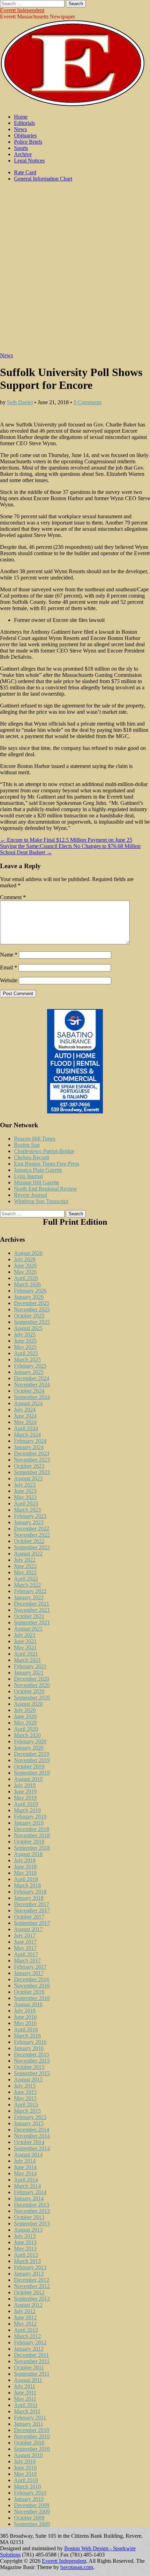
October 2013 (29, 2217)
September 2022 (32, 1547)
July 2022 (25, 1560)
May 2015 (25, 2098)
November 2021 (32, 1610)
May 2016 (25, 2023)
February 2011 (30, 2418)
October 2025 (29, 1316)
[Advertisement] (75, 271)
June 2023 (25, 1491)
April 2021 (26, 1654)
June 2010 (25, 2468)
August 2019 (28, 1779)
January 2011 (29, 2424)
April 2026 (26, 1278)
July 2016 (25, 2011)
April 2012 (26, 2330)
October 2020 (29, 1691)
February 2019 (30, 1817)
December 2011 (31, 2355)
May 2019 (25, 1798)
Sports (21, 148)
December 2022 (32, 1529)
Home (21, 117)
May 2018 (25, 1873)
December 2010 (32, 2430)
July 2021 (25, 1635)
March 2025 (27, 1359)
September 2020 (32, 1698)
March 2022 (27, 1585)
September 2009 (32, 2524)
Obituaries (25, 135)
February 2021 (30, 1666)
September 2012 (32, 2299)
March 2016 (27, 2036)
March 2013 (27, 2261)
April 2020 (26, 1729)
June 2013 (25, 2242)
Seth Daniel (20, 402)
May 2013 (25, 2249)
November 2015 (32, 2061)
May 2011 (25, 2399)
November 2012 (32, 2286)
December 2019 (32, 1754)
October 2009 (29, 2518)
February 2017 (30, 1967)
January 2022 (29, 1597)
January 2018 (29, 1898)
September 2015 (32, 2073)
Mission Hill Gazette (37, 1182)
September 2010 (32, 2449)
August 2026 (28, 1253)
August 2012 (28, 2305)
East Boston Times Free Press (47, 1164)
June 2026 (25, 1266)
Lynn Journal (28, 1176)
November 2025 (32, 1309)
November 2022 (32, 1535)
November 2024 (32, 1385)
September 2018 (32, 1848)
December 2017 (32, 1904)
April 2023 (26, 1503)
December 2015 (32, 2054)
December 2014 (32, 2130)
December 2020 (32, 1679)
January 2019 (29, 1823)
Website (9, 980)
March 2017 (27, 1961)
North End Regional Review (46, 1189)
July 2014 (25, 2161)
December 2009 (32, 2505)
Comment (13, 897)
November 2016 (32, 1986)
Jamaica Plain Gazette (38, 1170)
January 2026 (29, 1297)
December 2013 (32, 2205)
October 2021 (29, 1616)
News (20, 129)
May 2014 (25, 2173)
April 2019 (26, 1804)
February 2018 (30, 1892)
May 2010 (25, 2474)
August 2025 (28, 1328)
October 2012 (29, 2292)
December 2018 (32, 1829)
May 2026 (25, 1272)
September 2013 (32, 2223)
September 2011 (32, 2374)
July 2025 (25, 1334)
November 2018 (32, 1835)
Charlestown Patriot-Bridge (44, 1151)
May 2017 (25, 1948)
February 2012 (30, 2342)
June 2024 (25, 1416)
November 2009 (32, 2511)
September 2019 (32, 1773)
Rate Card (25, 172)
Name (9, 955)
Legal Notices (29, 161)
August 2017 (28, 1929)
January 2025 (29, 1372)
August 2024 (28, 1403)
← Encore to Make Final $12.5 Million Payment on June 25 (66, 840)
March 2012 (27, 2336)
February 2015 (30, 2117)
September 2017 (32, 1923)
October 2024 (29, 1391)
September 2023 (32, 1472)
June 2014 (25, 2167)
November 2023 (32, 1460)
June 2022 (25, 1566)
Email (9, 967)
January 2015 (29, 2123)
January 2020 (29, 1748)
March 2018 (27, 1885)
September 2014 (32, 2148)
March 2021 (27, 1660)
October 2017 (29, 1917)
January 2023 (29, 1522)
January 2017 (29, 1973)
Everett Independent (22, 10)
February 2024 (30, 1441)
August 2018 (28, 1854)
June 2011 (25, 2393)
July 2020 (25, 1710)
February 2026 (30, 1291)
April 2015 (26, 2105)
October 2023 (29, 1466)
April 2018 (26, 1879)
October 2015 (29, 2067)
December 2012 (32, 2280)
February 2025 (30, 1366)
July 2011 (25, 2386)
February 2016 (30, 2042)
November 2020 (32, 1685)
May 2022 (25, 1572)
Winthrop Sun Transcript (41, 1201)
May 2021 (25, 1647)
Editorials (24, 123)
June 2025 (25, 1341)
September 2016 (32, 1998)
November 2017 (32, 1910)
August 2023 (28, 1478)
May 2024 (25, 1422)
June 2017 (25, 1942)
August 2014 (28, 2155)
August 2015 (28, 2079)
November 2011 (32, 2361)
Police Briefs (28, 142)
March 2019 (27, 1810)
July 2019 (25, 1785)
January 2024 (29, 1447)
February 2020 (30, 1741)
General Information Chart (43, 179)
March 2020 (27, 1735)
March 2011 (27, 2411)
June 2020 (25, 1716)
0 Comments (88, 402)
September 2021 (32, 1622)
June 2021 (25, 1641)
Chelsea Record (31, 1157)
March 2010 (27, 2486)
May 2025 (25, 1347)
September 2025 (32, 1322)
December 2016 (32, 1979)
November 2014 (32, 2136)
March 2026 (27, 1284)
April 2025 (26, 1353)
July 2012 (25, 2311)
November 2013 (32, 2211)
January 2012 (29, 2349)
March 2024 (27, 1435)
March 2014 (27, 2186)
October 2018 (29, 1842)
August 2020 (28, 1704)
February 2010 (30, 2493)
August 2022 (28, 1554)
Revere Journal (31, 1195)
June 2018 (25, 1867)
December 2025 (32, 1303)
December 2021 (32, 1604)
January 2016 (29, 2048)
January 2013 (29, 2274)
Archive (23, 154)
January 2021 (29, 1673)
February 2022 (30, 1591)
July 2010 (25, 2461)
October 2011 (29, 2367)
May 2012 (25, 2324)
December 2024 (32, 1378)
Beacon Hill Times (35, 1139)
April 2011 (26, 2405)
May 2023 (25, 1497)
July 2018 (25, 1860)
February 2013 (30, 2267)
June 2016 (25, 2017)
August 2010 (28, 2455)
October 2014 (29, 2142)
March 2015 (27, 2111)
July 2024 (25, 1410)
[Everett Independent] (73, 105)
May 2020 (25, 1723)
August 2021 (28, 1629)
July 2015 (25, 2086)
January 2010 (29, 2499)
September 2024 (32, 1397)
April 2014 (26, 2180)
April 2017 (26, 1954)
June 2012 (25, 2317)
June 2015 (25, 2092)
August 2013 (28, 2230)
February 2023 (30, 1516)
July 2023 (25, 1485)
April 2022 (26, 1579)
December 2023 (32, 1453)
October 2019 (29, 1766)
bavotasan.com (77, 2567)
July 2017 (25, 1935)
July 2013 (25, 2236)
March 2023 (27, 1510)
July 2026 (25, 1259)
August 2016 (28, 2004)
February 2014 (30, 2192)
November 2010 (32, 2436)
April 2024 (26, 1428)
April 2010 (26, 2480)
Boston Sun (27, 1145)
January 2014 (29, 2198)
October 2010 (29, 2443)
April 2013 (26, 2255)
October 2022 (29, 1541)
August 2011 (28, 2380)
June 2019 (25, 1791)
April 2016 (26, 2029)
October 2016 (29, 1992)
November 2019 (32, 1760)
